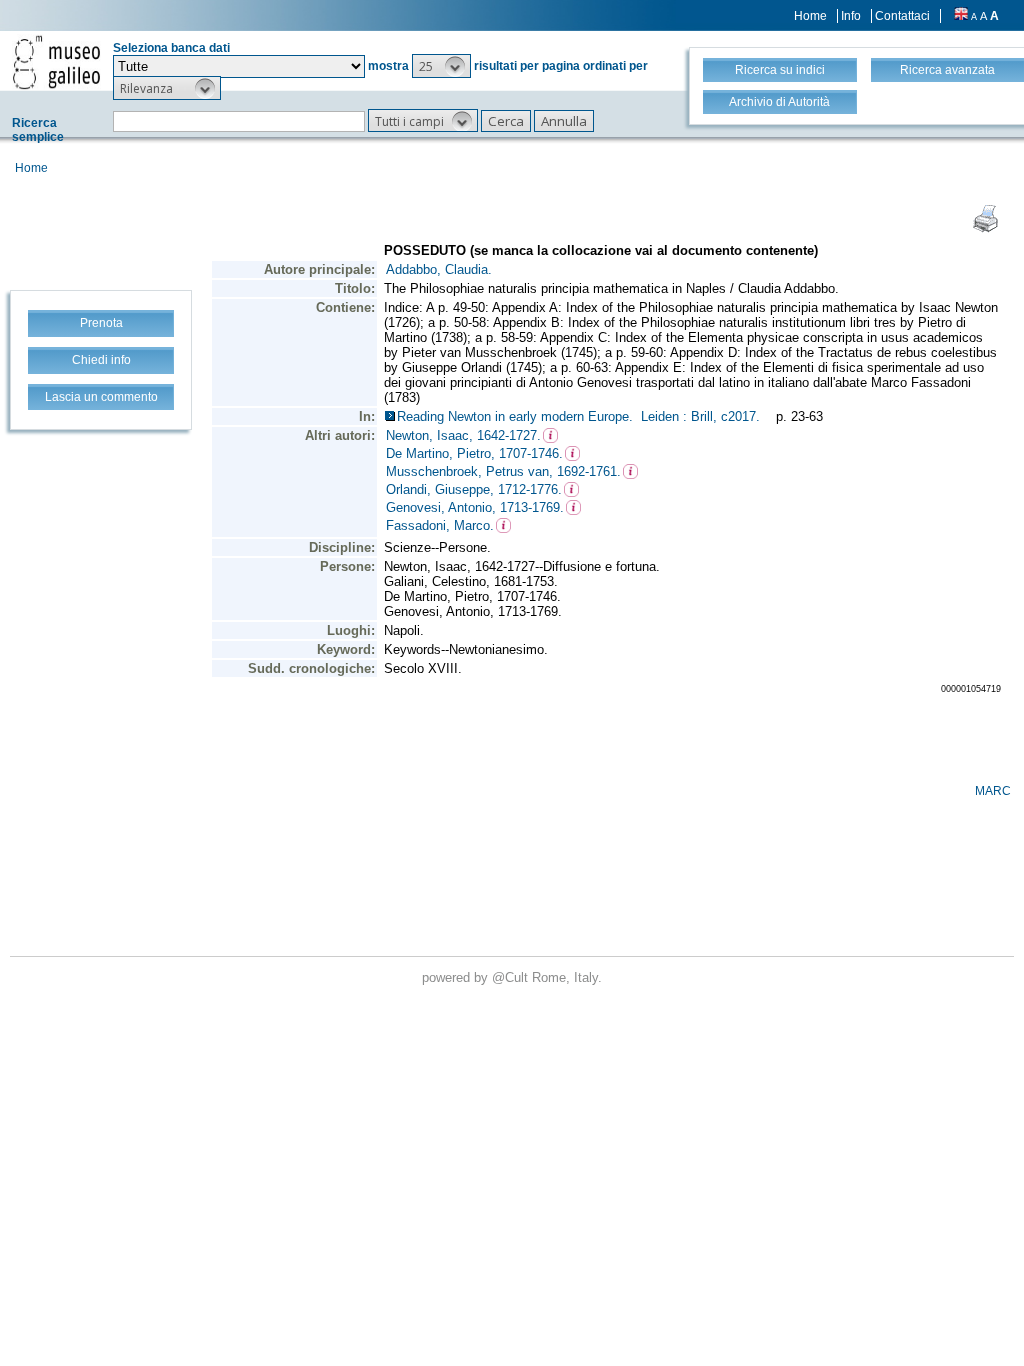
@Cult (512, 977)
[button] (441, 66)
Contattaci (902, 16)
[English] (961, 16)
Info (851, 16)
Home (810, 16)
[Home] (56, 62)
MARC (993, 791)
